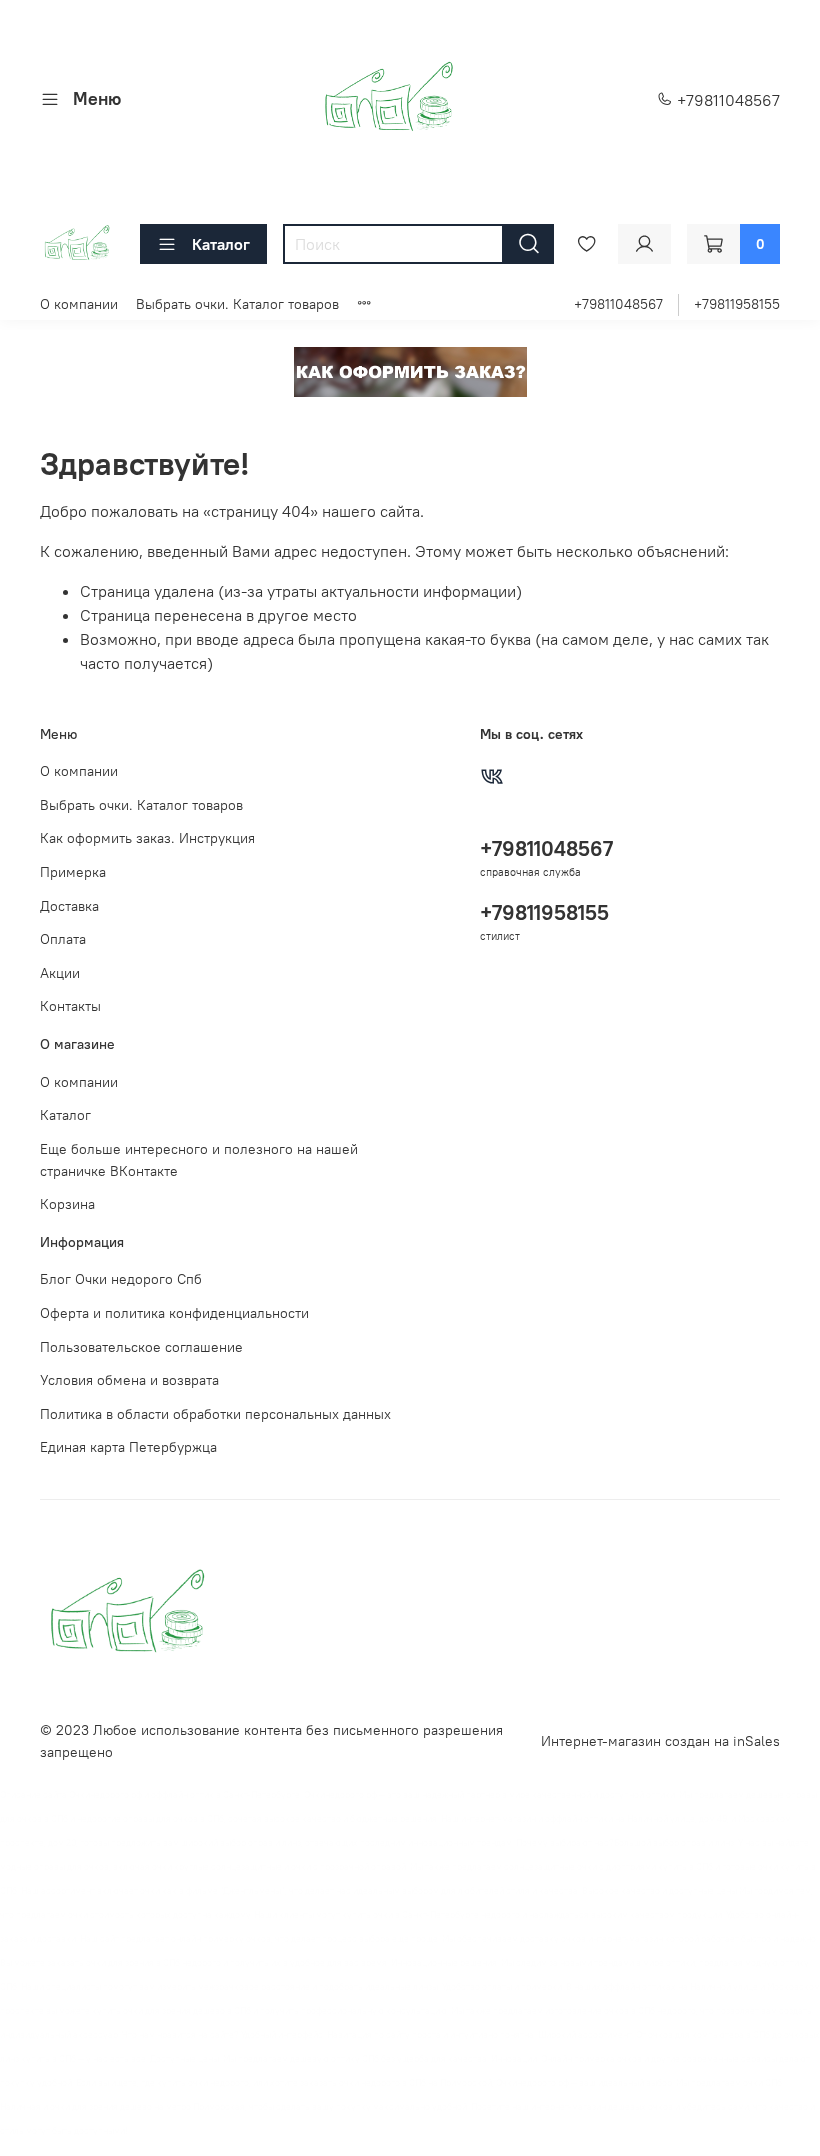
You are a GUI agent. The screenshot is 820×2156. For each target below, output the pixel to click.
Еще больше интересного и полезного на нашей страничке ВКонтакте (199, 1160)
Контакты (70, 1006)
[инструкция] (410, 370)
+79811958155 (737, 304)
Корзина (67, 1204)
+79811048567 (726, 100)
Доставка (69, 906)
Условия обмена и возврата (129, 1380)
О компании (79, 304)
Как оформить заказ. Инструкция (147, 838)
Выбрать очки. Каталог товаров (237, 304)
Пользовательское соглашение (141, 1347)
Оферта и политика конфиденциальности (174, 1313)
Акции (60, 973)
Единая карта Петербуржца (128, 1447)
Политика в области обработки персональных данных (215, 1414)
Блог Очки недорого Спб (121, 1279)
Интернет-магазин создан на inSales (660, 1741)
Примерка (73, 872)
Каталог (221, 244)
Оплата (63, 939)
